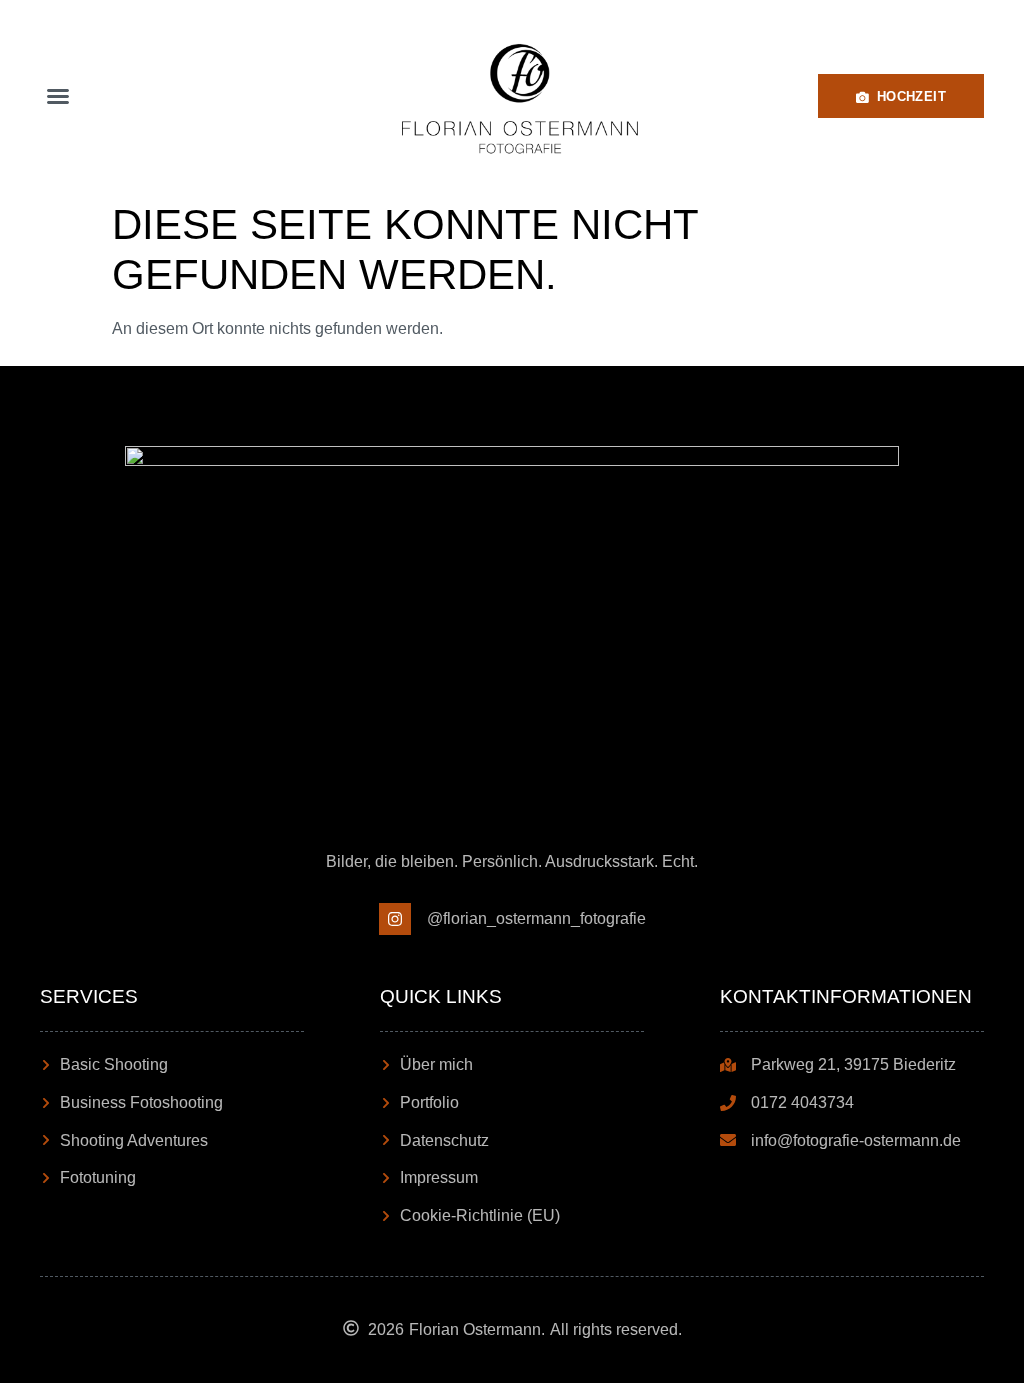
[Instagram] (395, 919)
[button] (58, 96)
